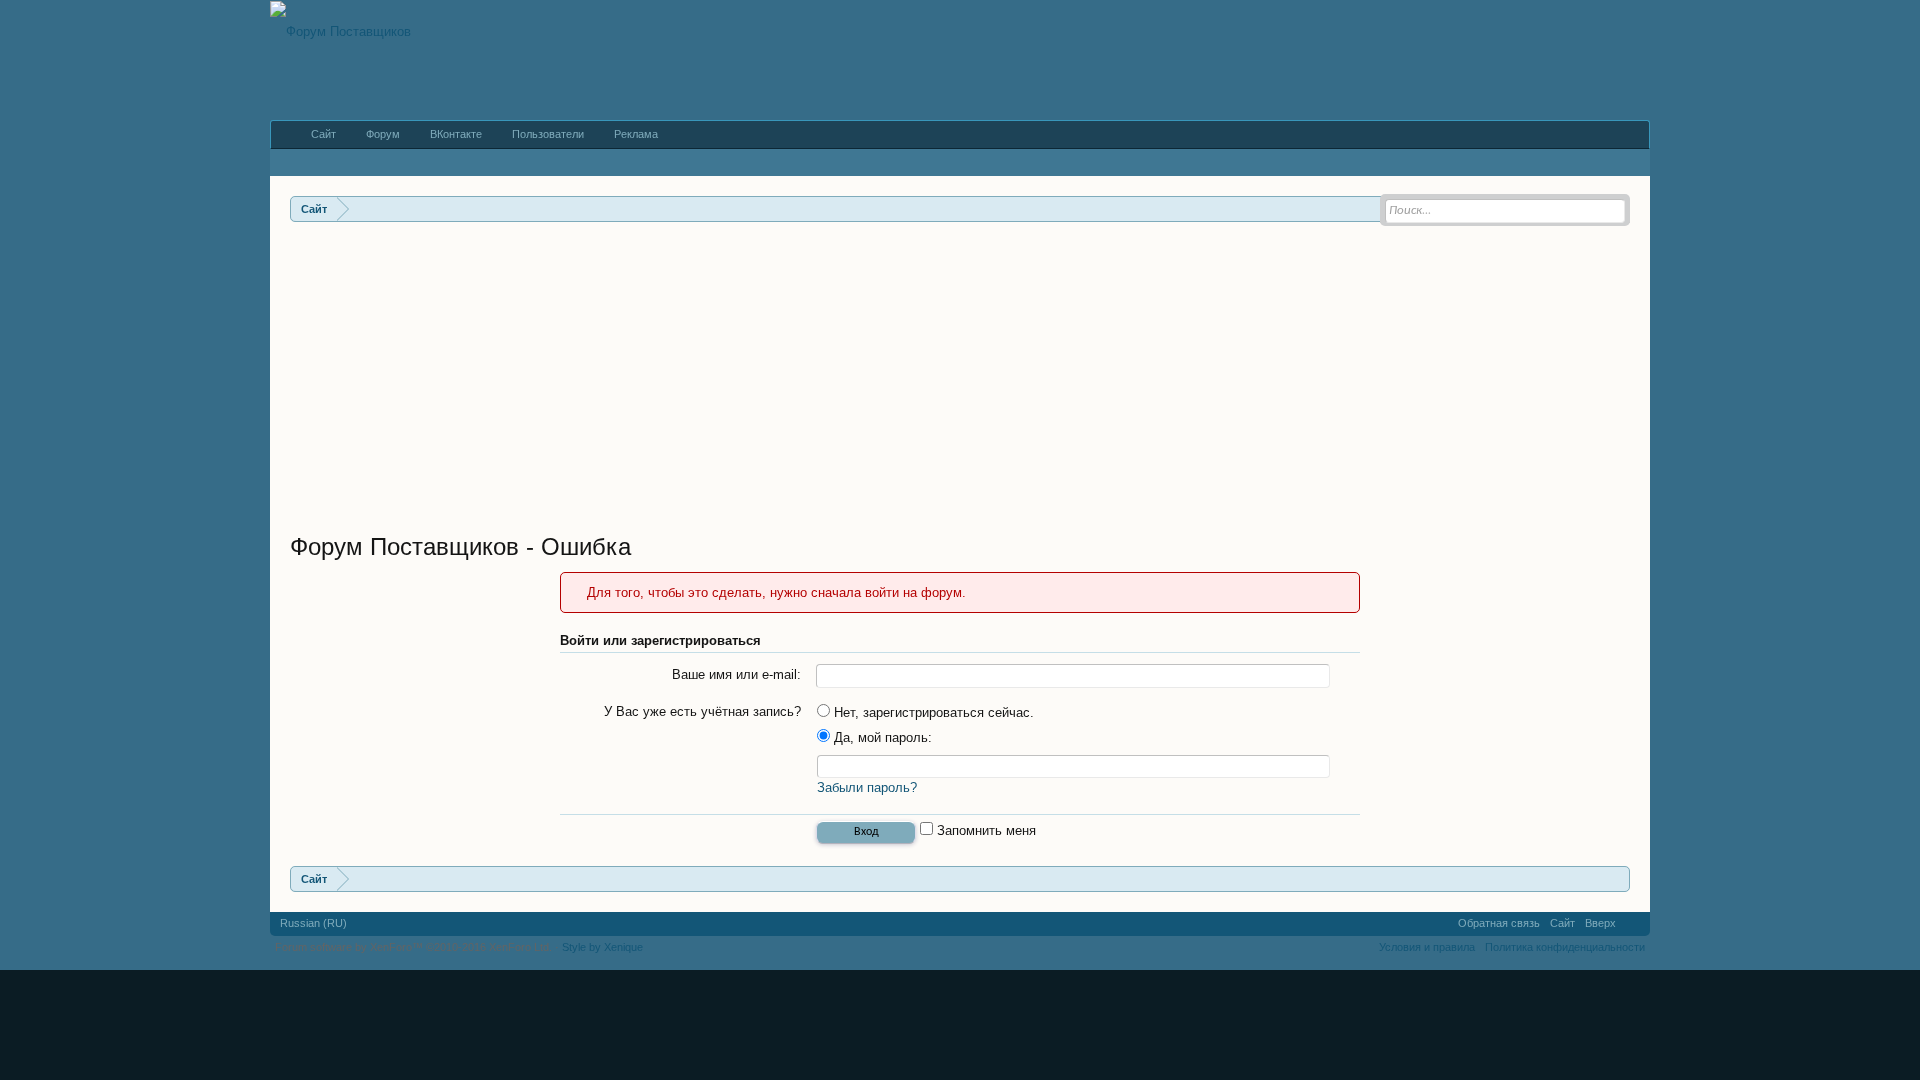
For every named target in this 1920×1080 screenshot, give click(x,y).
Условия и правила (1427, 947)
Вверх (1600, 923)
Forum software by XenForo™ (413, 947)
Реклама (636, 134)
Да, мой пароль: (881, 737)
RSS (1633, 924)
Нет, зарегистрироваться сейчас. (932, 712)
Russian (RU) (313, 923)
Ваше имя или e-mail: (736, 674)
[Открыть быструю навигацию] (1617, 878)
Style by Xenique (602, 947)
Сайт (323, 134)
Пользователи (548, 134)
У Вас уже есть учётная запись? (702, 711)
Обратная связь (1499, 923)
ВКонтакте (456, 134)
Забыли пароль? (867, 787)
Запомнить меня (984, 830)
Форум (383, 134)
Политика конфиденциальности (1565, 947)
